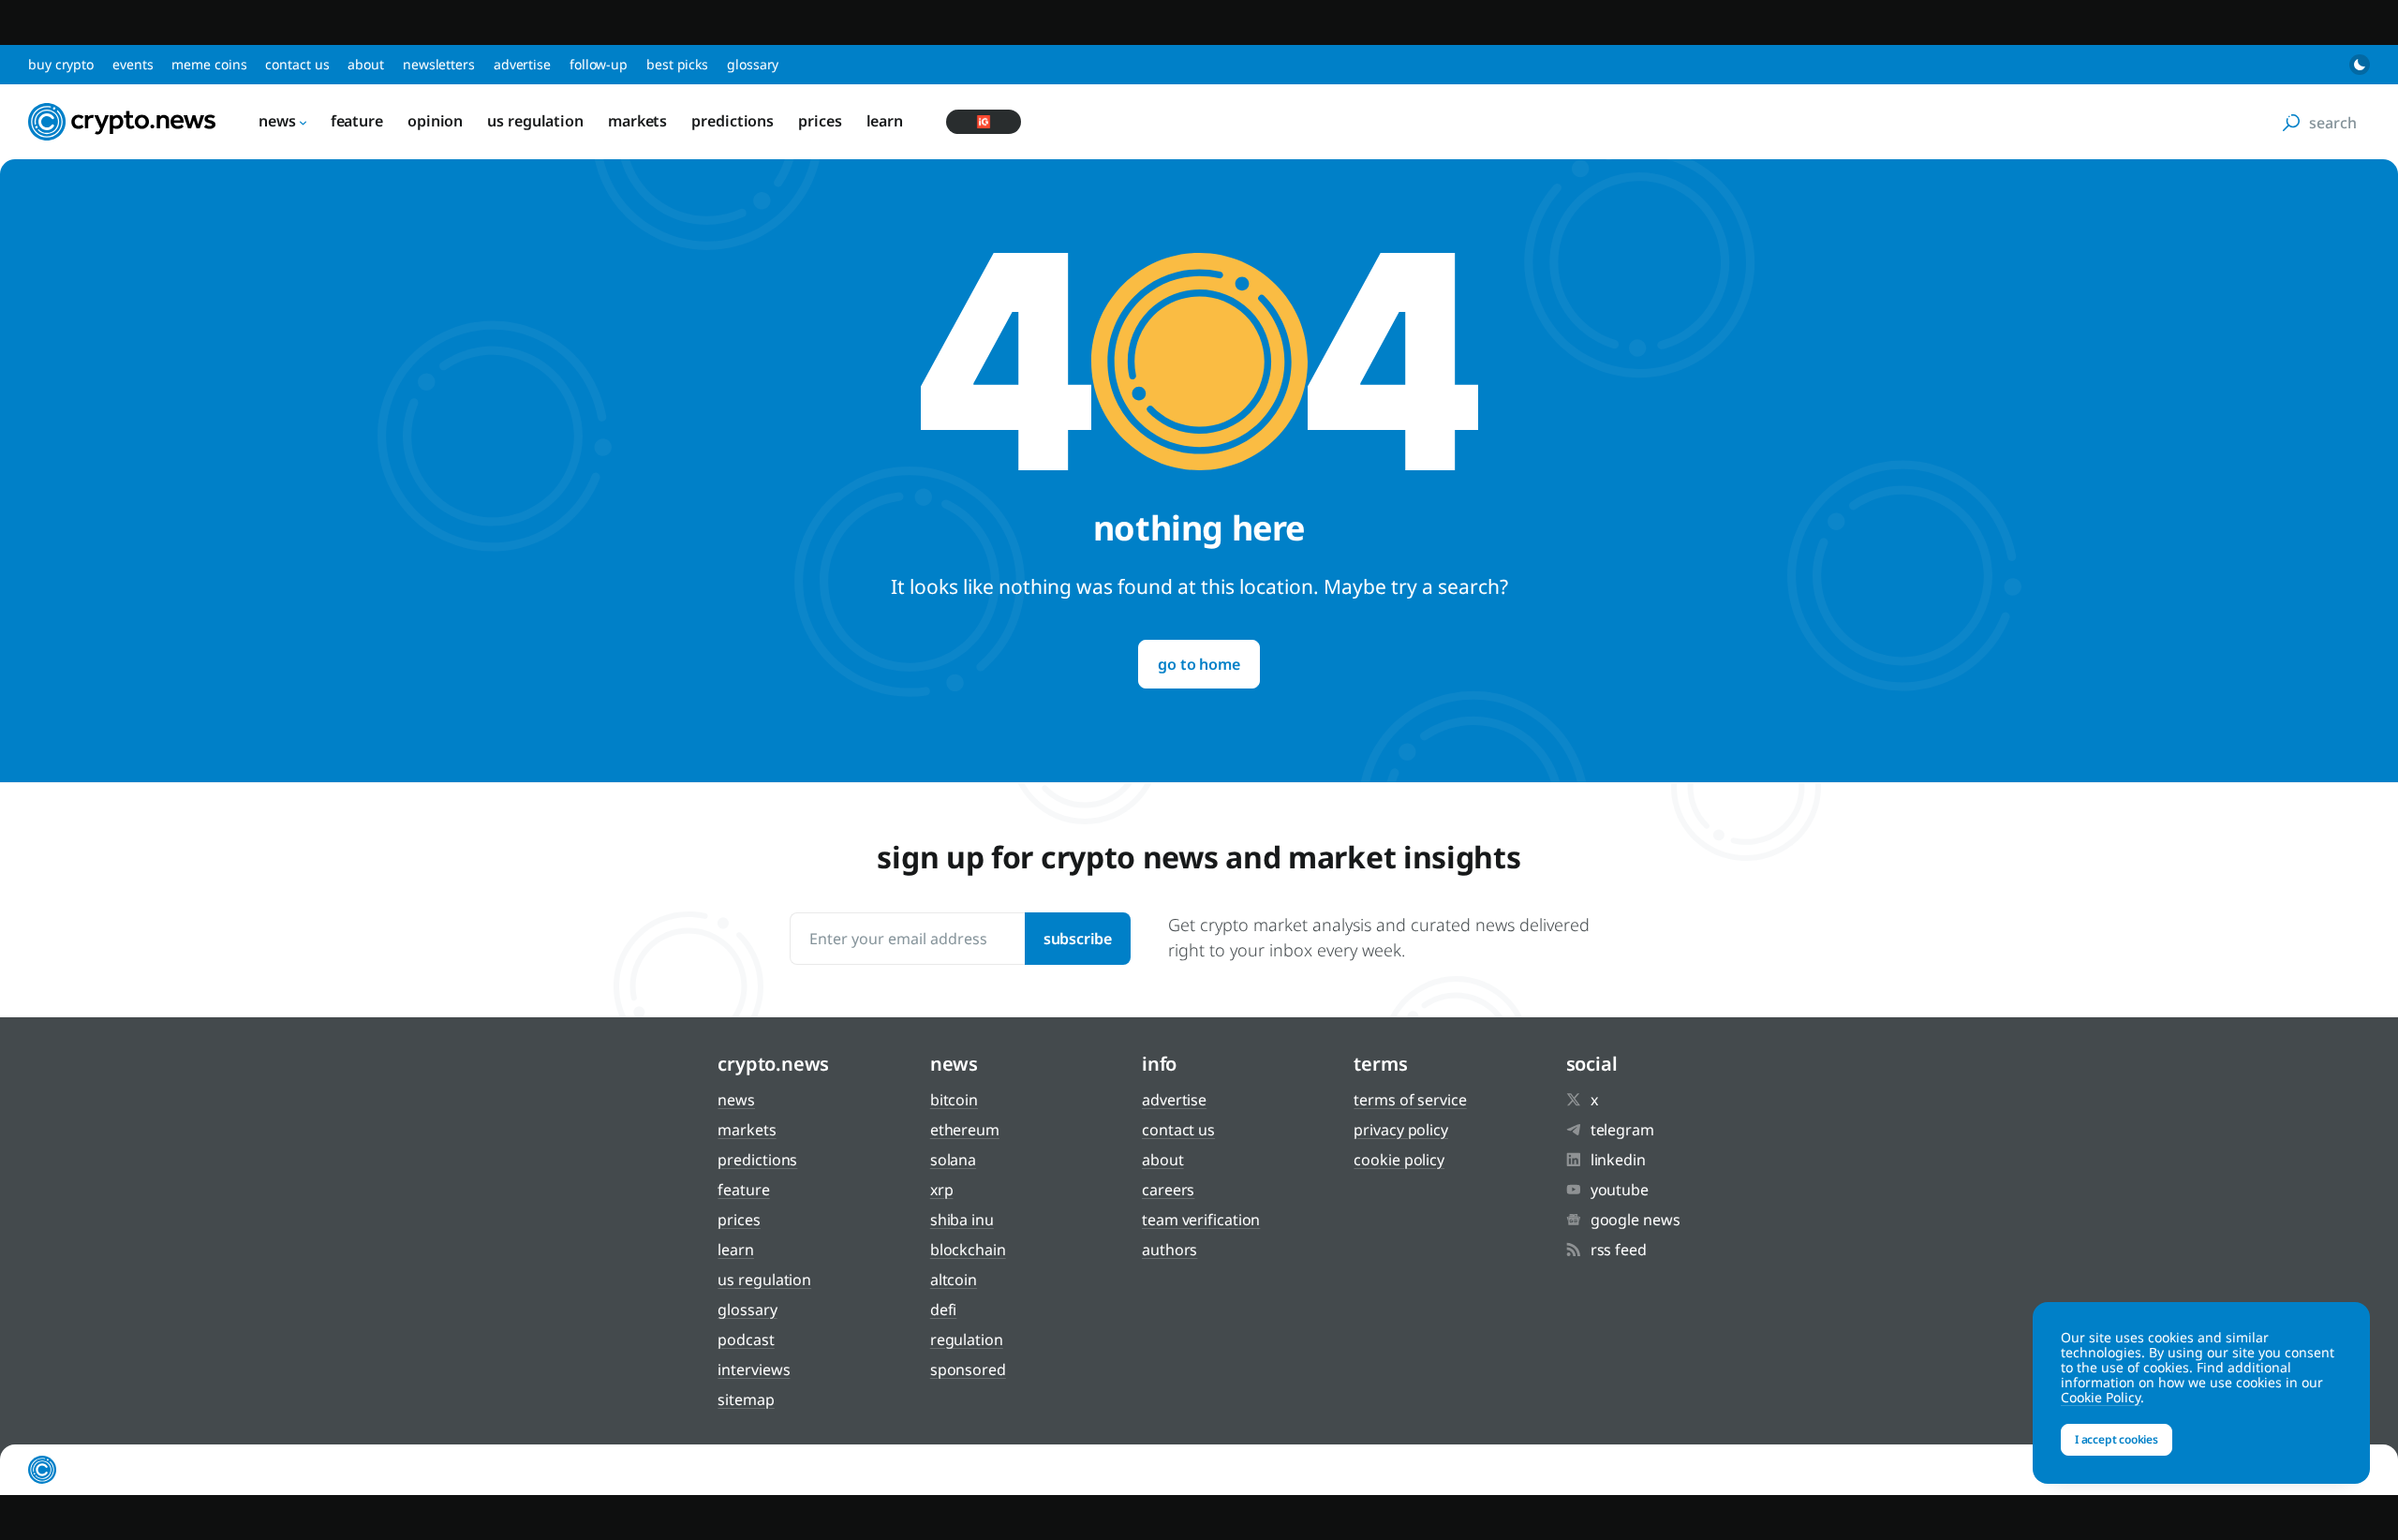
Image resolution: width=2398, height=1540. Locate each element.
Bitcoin (954, 1100)
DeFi (944, 1310)
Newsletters (439, 64)
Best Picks (677, 64)
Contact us (297, 64)
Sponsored (968, 1370)
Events (133, 64)
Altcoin (954, 1280)
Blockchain (968, 1250)
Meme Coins (209, 64)
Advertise (522, 64)
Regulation (967, 1340)
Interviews (754, 1370)
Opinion (435, 121)
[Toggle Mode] (2360, 65)
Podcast (746, 1340)
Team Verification (1201, 1220)
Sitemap (746, 1399)
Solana (953, 1160)
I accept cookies (2117, 1439)
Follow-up (599, 64)
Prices (820, 121)
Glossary (753, 64)
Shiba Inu (962, 1220)
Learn (885, 121)
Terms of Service (1410, 1100)
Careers (1168, 1190)
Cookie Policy (1399, 1160)
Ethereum (965, 1130)
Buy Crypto (61, 64)
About (366, 64)
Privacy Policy (1401, 1130)
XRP (942, 1190)
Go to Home (1199, 664)
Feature (357, 121)
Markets (637, 121)
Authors (1169, 1250)
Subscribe (1078, 939)
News (277, 121)
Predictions (733, 121)
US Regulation (535, 121)
